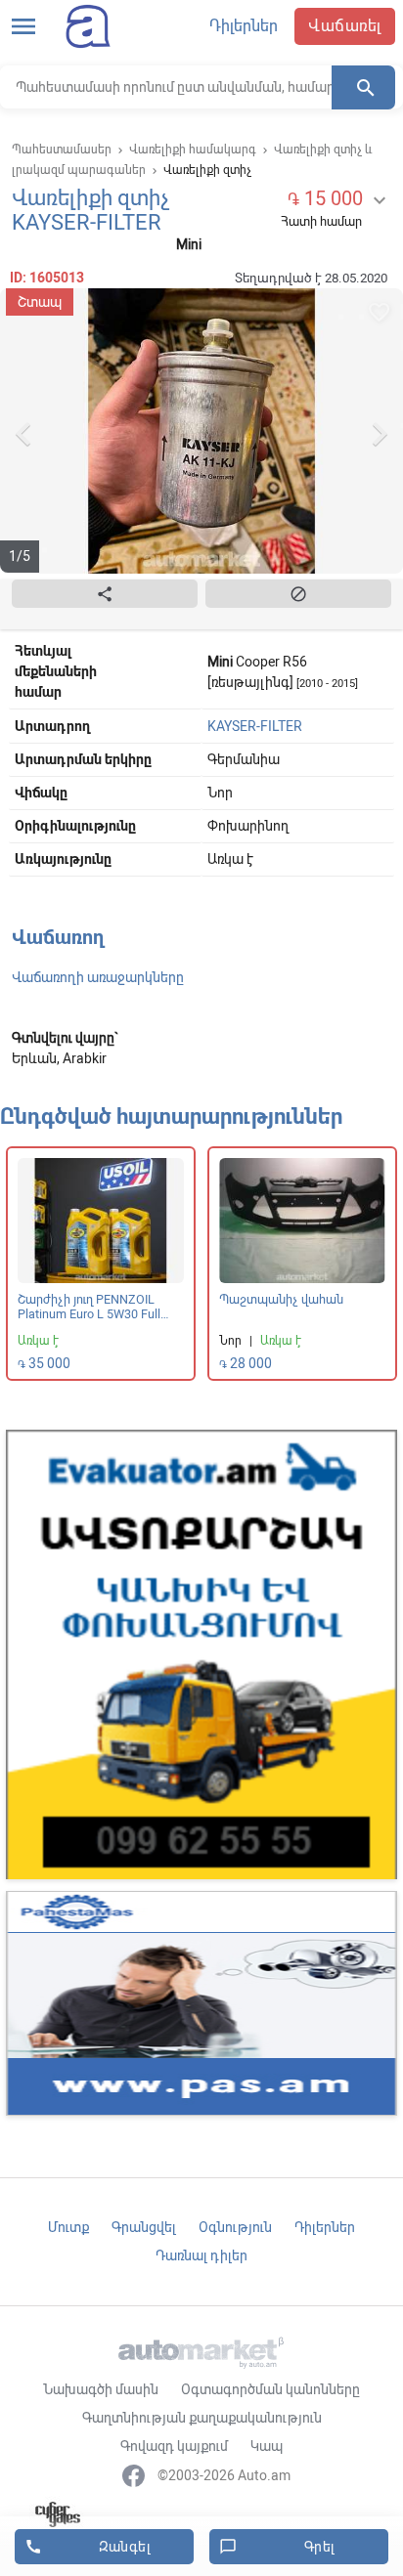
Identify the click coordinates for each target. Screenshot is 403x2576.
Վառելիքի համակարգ (193, 150)
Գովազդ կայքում (174, 2446)
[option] (201, 434)
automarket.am (82, 26)
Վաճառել (345, 26)
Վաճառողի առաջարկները (98, 977)
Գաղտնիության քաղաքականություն (202, 2418)
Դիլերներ (244, 26)
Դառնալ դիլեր (201, 2255)
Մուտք (68, 2227)
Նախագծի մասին (101, 2389)
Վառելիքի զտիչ (207, 170)
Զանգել (88, 2547)
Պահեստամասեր (62, 150)
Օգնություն (235, 2227)
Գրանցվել (144, 2227)
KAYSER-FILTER (255, 726)
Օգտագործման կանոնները (270, 2389)
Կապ (267, 2446)
